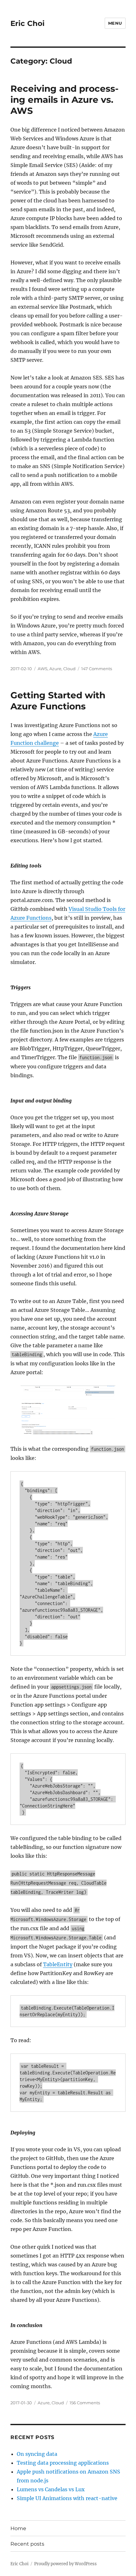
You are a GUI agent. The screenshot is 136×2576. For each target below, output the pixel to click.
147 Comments (97, 669)
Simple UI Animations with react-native (67, 2498)
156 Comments (85, 2403)
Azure (55, 669)
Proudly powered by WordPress (65, 2564)
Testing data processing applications (63, 2463)
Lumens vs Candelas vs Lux (51, 2489)
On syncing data (37, 2454)
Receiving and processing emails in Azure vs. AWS (65, 100)
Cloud (69, 669)
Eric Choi (28, 23)
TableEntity (58, 1964)
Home (18, 2528)
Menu (115, 23)
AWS (43, 669)
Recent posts (27, 2544)
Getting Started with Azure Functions (58, 701)
